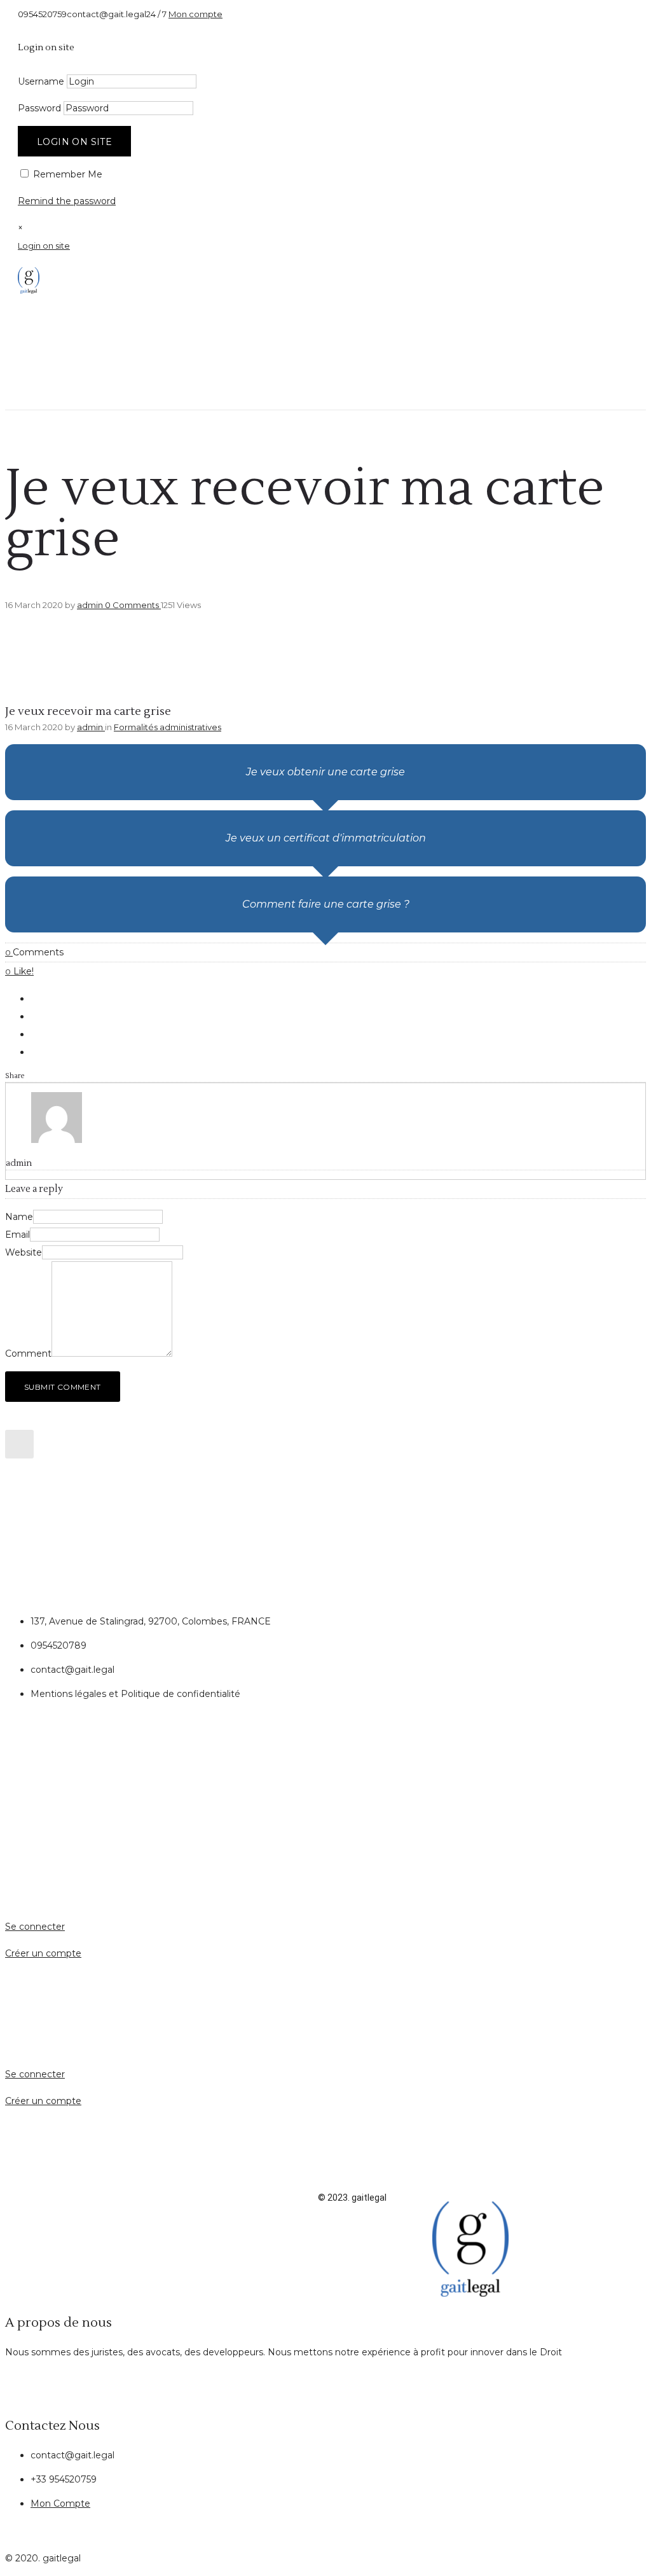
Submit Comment (63, 1387)
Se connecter (35, 1927)
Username (41, 81)
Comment (28, 1354)
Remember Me (66, 174)
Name (19, 1217)
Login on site (74, 142)
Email (17, 1235)
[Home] (29, 291)
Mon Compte (60, 2503)
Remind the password (67, 201)
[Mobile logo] (470, 2294)
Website (24, 1252)
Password (39, 108)
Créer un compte (43, 1953)
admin (91, 605)
